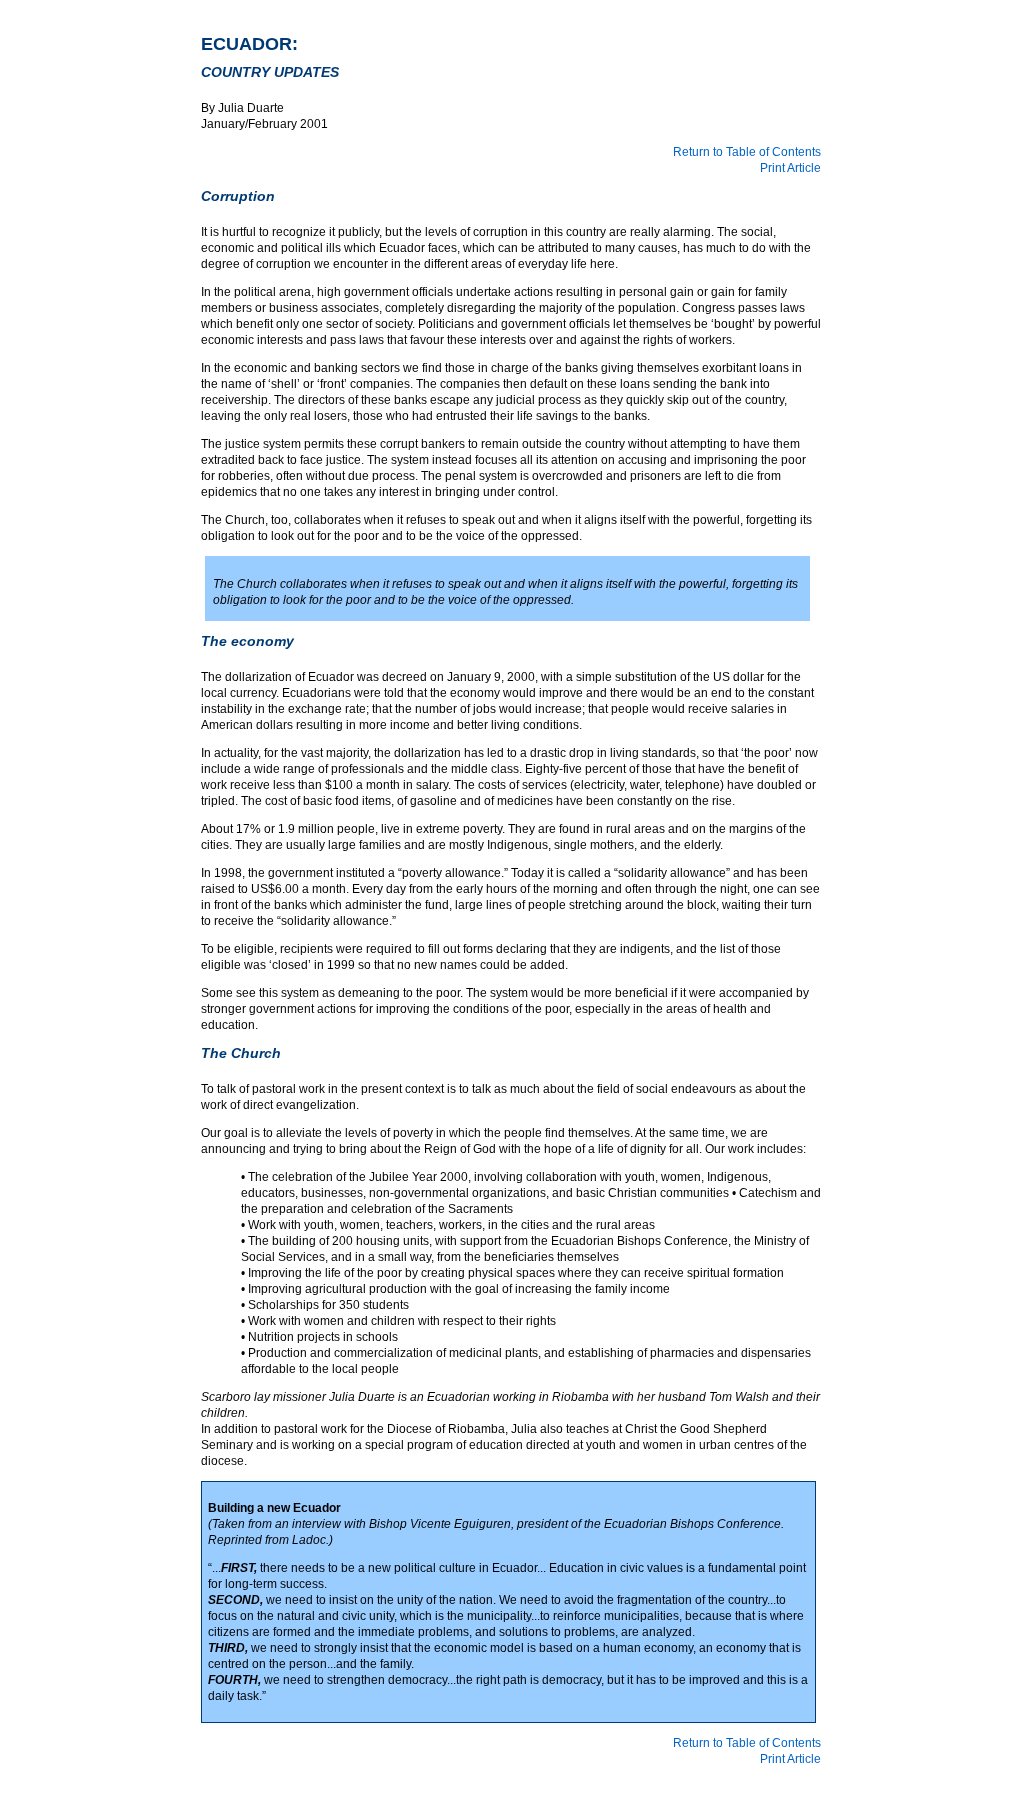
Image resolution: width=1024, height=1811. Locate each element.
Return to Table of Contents (747, 152)
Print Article (790, 168)
